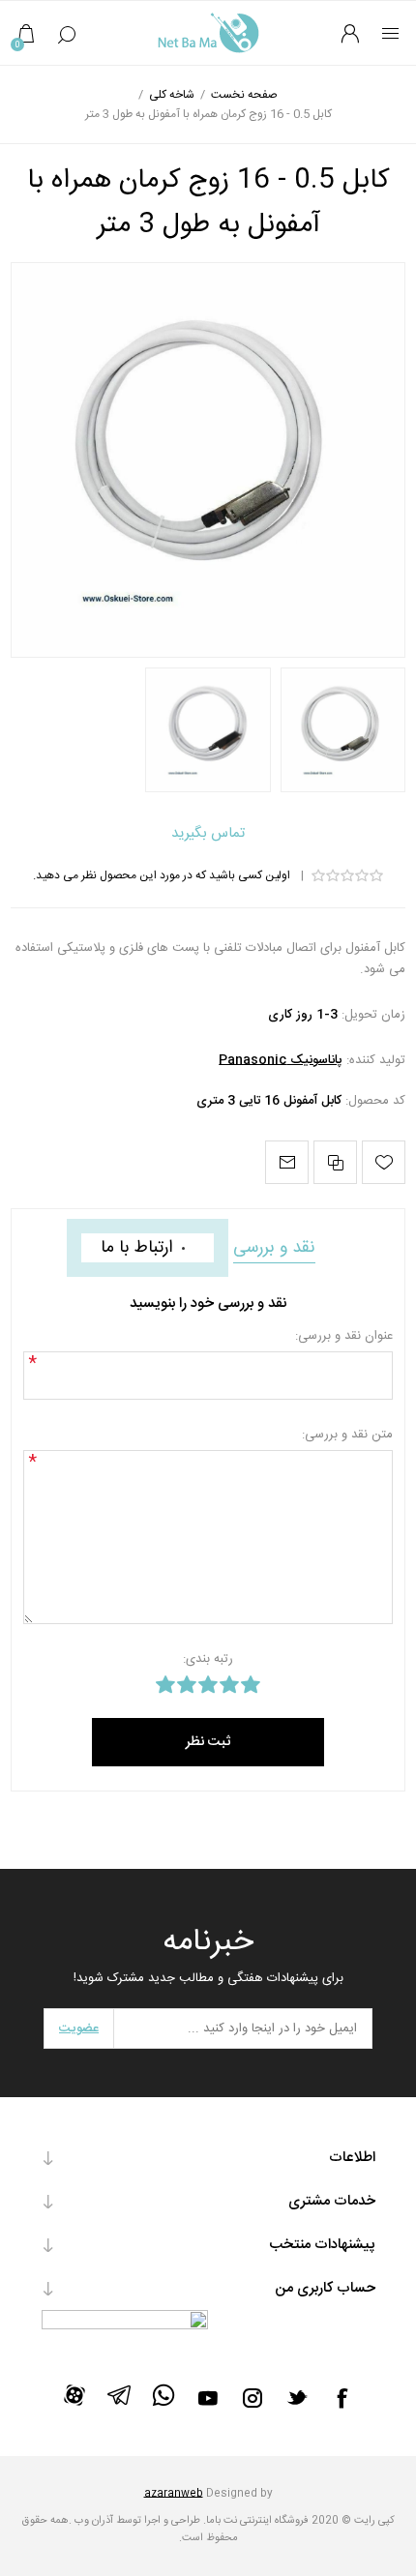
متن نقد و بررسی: (347, 1435)
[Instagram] (253, 2398)
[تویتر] (297, 2397)
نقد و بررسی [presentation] (274, 1248)
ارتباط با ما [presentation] (136, 1248)
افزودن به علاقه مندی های (384, 1162)
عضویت (79, 2028)
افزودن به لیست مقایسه (335, 1162)
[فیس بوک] (342, 2398)
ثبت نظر (208, 1742)
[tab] (274, 1248)
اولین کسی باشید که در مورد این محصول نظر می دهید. (162, 875)
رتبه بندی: (208, 1659)
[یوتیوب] (208, 2398)
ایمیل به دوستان (287, 1162)
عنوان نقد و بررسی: (344, 1336)
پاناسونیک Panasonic (281, 1060)
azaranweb (174, 2494)
